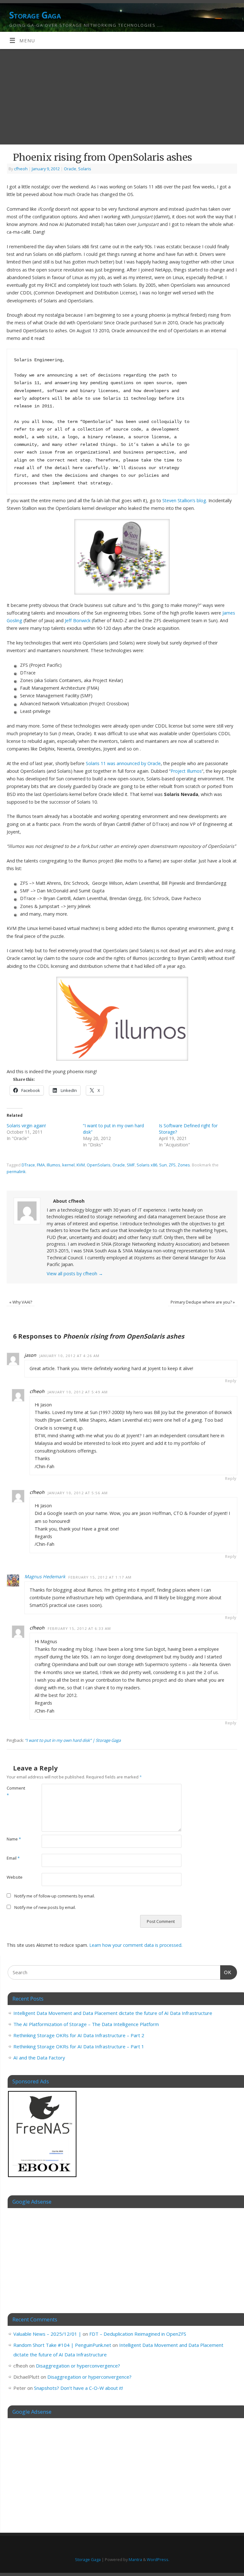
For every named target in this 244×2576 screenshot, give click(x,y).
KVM (81, 1165)
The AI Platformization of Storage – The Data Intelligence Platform (86, 2024)
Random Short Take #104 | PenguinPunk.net (62, 2345)
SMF (131, 1165)
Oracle (70, 169)
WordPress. (158, 2559)
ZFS (172, 1165)
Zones (184, 1165)
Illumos (54, 1165)
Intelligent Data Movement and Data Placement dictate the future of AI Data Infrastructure (113, 2013)
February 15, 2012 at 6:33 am (79, 1628)
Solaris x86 (147, 1165)
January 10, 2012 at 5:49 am (78, 1392)
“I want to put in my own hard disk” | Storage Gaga (73, 1740)
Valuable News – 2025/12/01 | (47, 2334)
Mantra (135, 2559)
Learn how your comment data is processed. (136, 1945)
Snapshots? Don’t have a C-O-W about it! (78, 2388)
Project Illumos (186, 771)
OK (226, 1972)
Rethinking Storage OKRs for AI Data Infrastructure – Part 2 (79, 2035)
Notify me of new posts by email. (45, 1907)
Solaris (85, 169)
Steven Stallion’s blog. (185, 500)
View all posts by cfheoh (75, 1274)
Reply (231, 1381)
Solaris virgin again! (26, 1126)
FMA (41, 1165)
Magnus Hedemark (45, 1577)
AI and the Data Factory (39, 2058)
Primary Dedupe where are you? (203, 1302)
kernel (68, 1165)
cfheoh (21, 169)
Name (14, 1839)
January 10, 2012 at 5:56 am (78, 1493)
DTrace (28, 1165)
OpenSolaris (99, 1165)
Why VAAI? (21, 1302)
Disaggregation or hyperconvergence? (78, 2366)
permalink (16, 1172)
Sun (163, 1165)
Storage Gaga (35, 15)
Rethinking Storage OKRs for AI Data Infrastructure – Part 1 (79, 2046)
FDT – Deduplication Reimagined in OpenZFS (138, 2334)
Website (15, 1877)
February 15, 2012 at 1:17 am (100, 1577)
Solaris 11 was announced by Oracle (123, 763)
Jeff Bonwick (78, 620)
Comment (15, 1791)
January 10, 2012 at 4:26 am (69, 1356)
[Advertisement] (122, 97)
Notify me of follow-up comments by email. (55, 1896)
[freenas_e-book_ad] (43, 2178)
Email (13, 1858)
